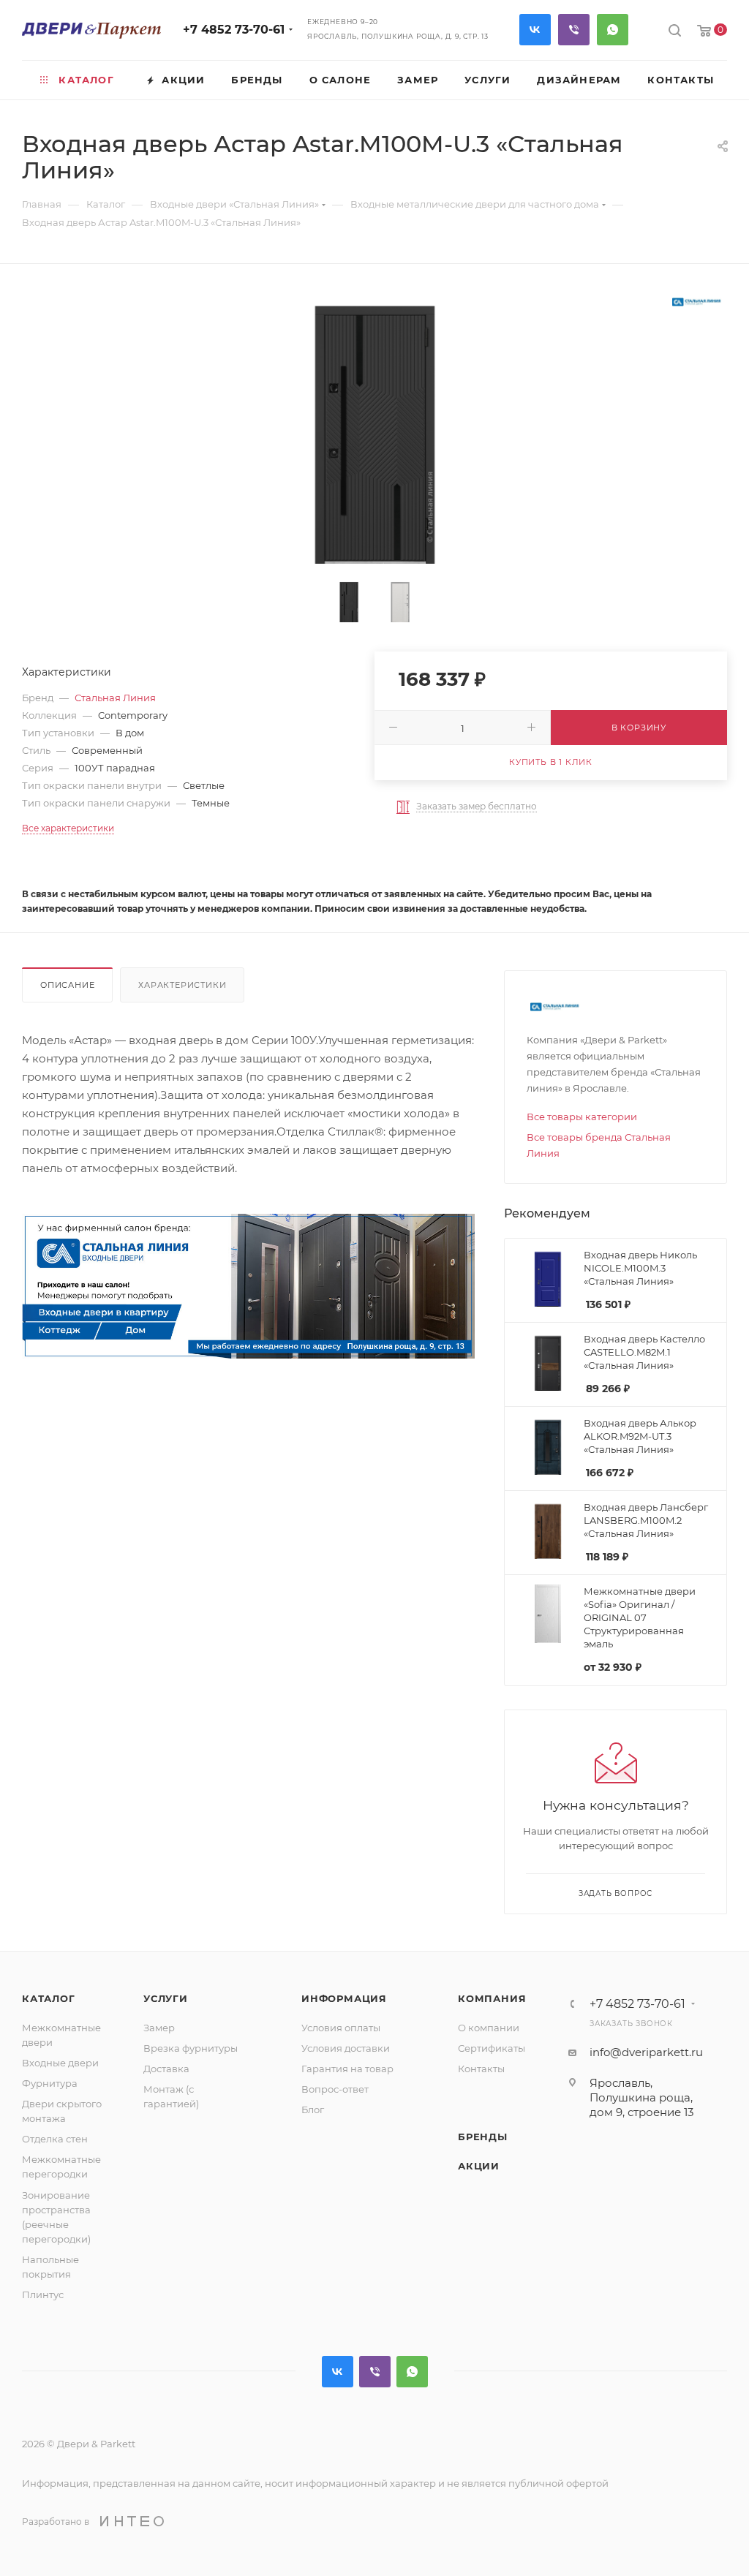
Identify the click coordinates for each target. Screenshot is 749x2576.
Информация (344, 1998)
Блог (313, 2109)
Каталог (49, 1998)
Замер (159, 2028)
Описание (67, 985)
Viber (574, 30)
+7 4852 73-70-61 (234, 30)
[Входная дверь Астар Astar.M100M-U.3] (375, 426)
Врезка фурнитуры (191, 2048)
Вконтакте (535, 30)
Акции (479, 2166)
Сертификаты (492, 2048)
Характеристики (182, 985)
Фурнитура (50, 2083)
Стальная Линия (115, 698)
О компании (489, 2028)
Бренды (483, 2137)
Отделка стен (55, 2139)
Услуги (166, 1998)
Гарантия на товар (347, 2069)
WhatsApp (613, 30)
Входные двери (60, 2063)
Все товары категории (582, 1117)
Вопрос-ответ (335, 2089)
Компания (492, 1998)
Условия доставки (346, 2048)
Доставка (166, 2069)
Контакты (481, 2069)
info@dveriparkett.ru (646, 2052)
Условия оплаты (341, 2028)
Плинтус (43, 2294)
